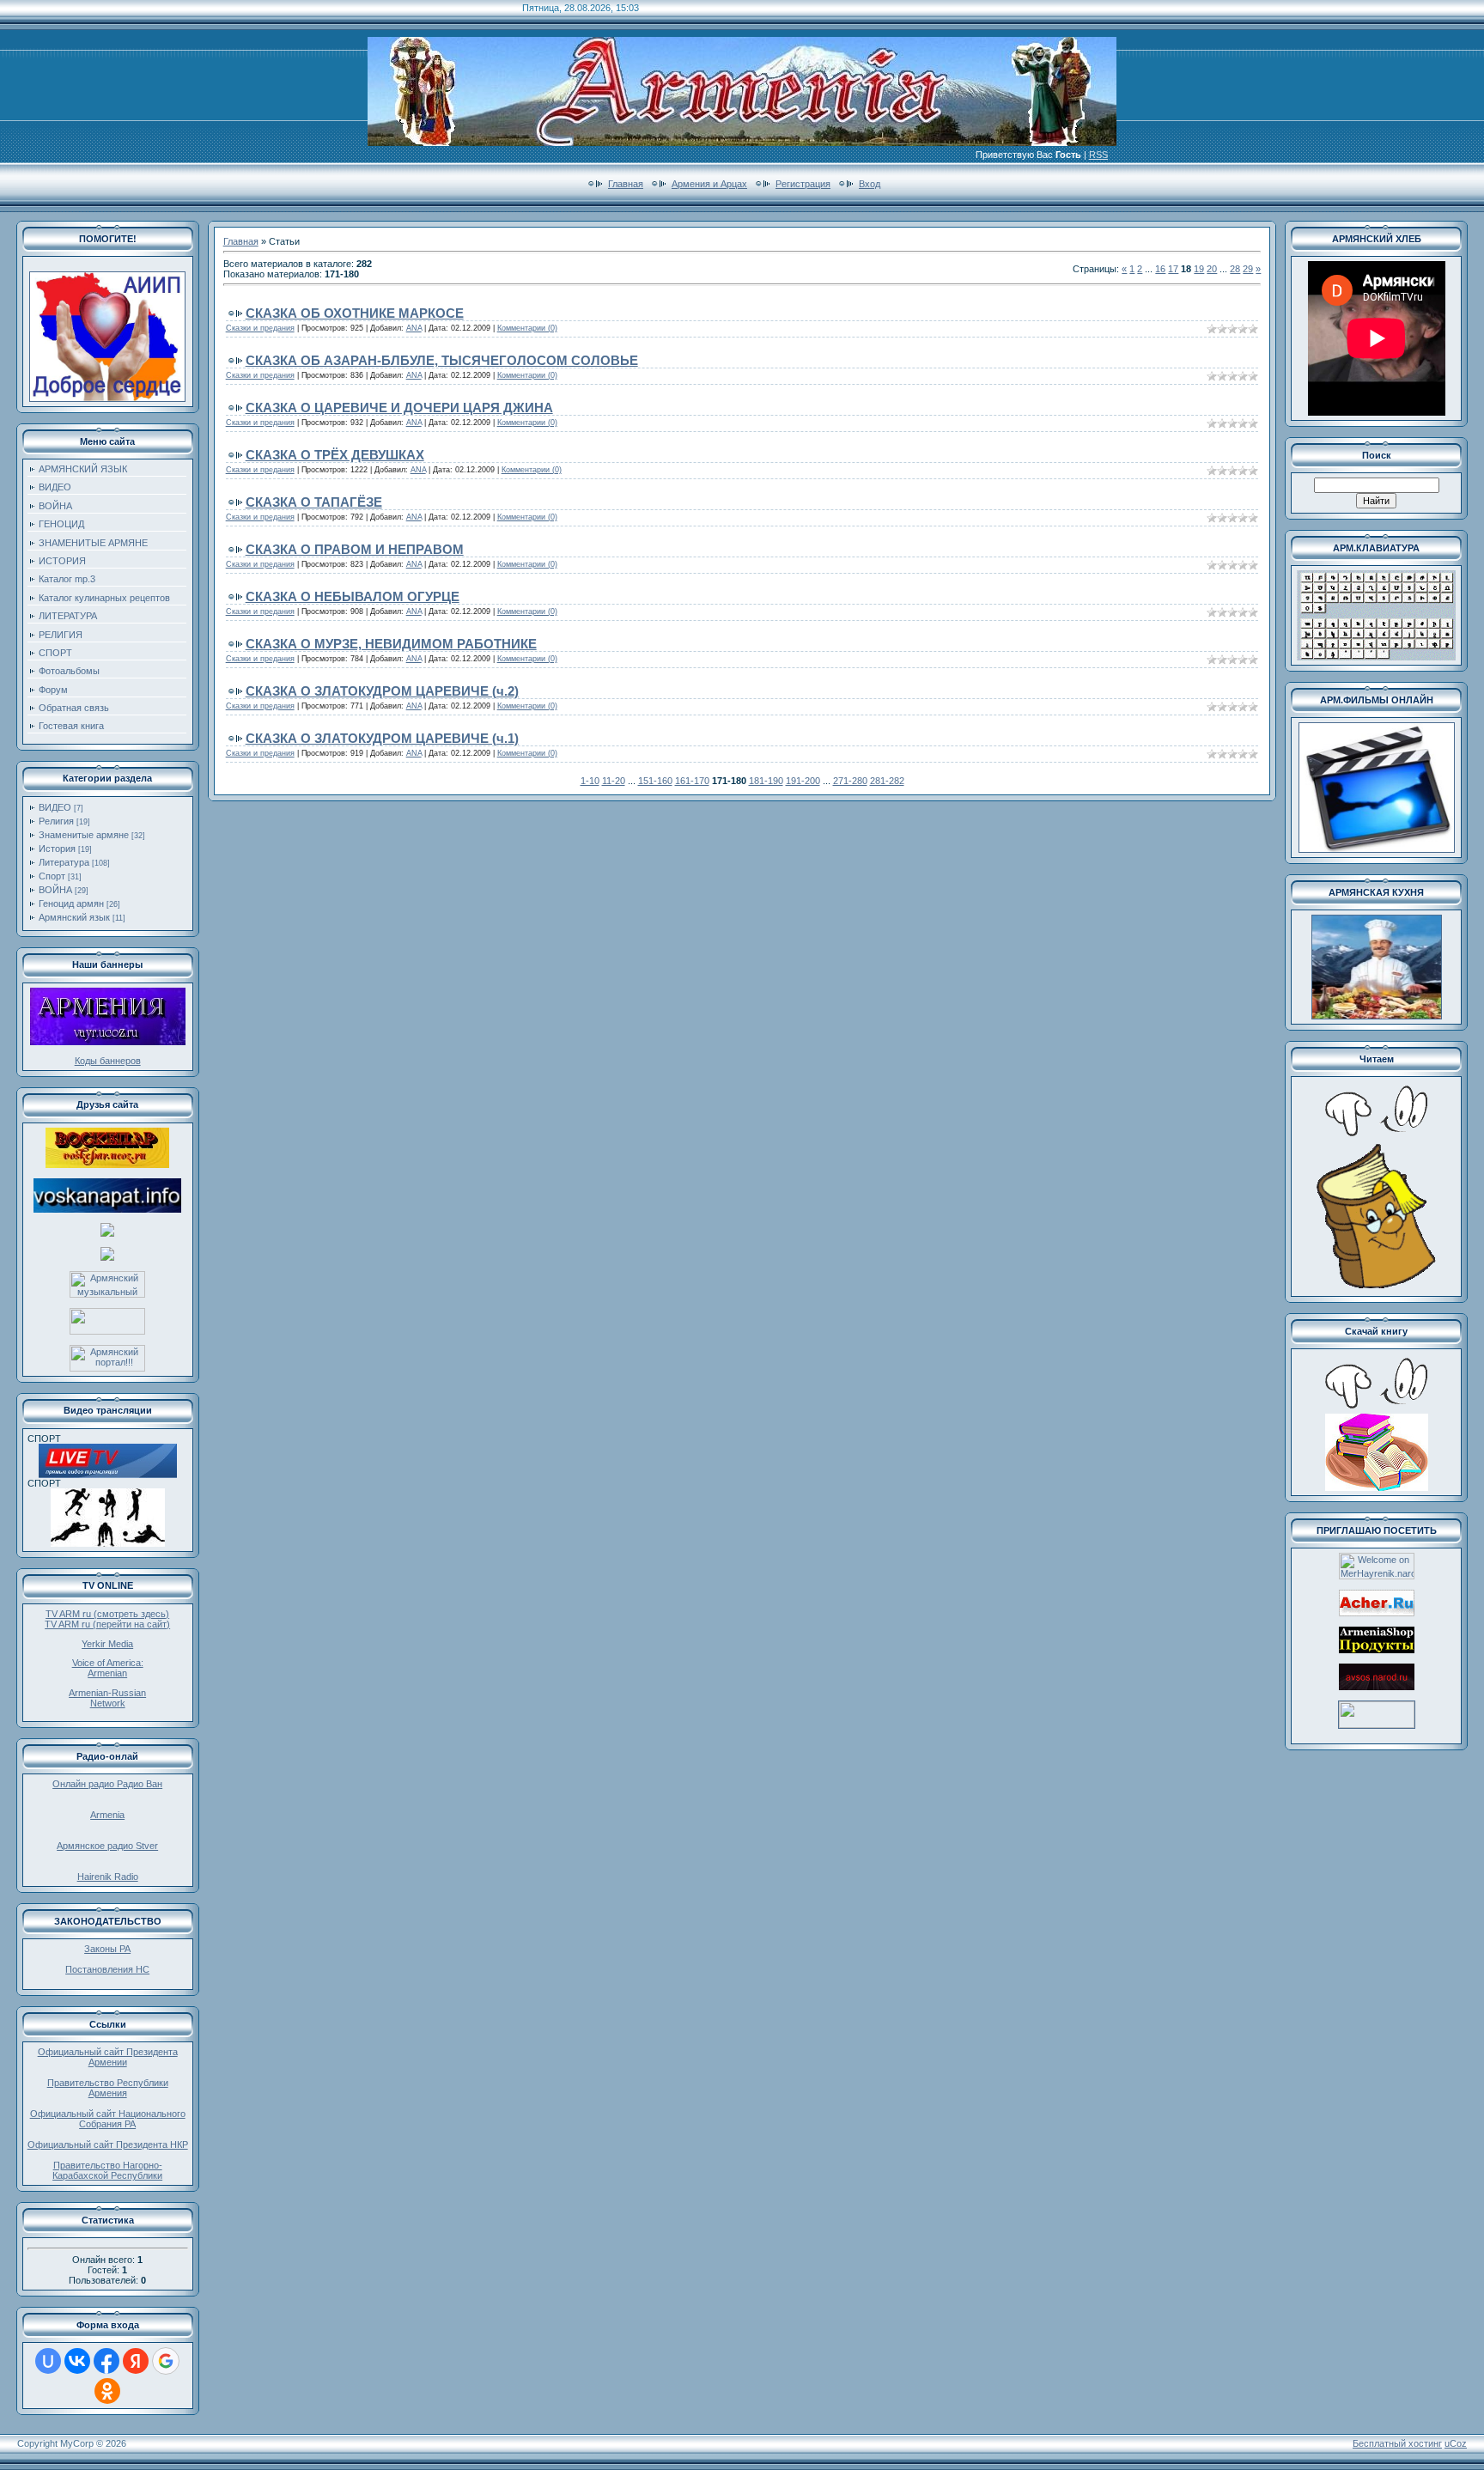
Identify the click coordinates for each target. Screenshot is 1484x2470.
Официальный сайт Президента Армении (108, 2057)
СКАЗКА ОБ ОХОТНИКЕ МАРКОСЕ (355, 313)
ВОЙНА (55, 890)
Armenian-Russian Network (107, 1698)
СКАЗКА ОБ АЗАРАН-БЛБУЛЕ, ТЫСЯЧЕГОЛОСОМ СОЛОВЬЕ (442, 360)
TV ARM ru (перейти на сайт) (107, 1624)
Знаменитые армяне (84, 835)
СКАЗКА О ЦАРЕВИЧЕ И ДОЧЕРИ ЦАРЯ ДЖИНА (399, 408)
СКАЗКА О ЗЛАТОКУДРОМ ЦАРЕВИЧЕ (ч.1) (382, 738)
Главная (626, 184)
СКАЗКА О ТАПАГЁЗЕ (314, 502)
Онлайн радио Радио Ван (107, 1784)
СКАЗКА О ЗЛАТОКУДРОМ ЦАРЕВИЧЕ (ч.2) (382, 691)
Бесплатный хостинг (1397, 2443)
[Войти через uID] (48, 2361)
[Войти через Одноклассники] (107, 2391)
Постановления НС (107, 1969)
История (57, 849)
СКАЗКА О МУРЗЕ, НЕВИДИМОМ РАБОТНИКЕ (391, 644)
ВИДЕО (55, 807)
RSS (1098, 155)
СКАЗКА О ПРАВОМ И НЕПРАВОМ (355, 549)
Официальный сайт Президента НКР (108, 2145)
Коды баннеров (108, 1061)
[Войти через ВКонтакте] (77, 2361)
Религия (56, 821)
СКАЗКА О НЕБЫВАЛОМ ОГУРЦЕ (353, 596)
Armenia (107, 1815)
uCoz (1456, 2443)
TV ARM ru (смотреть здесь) (107, 1614)
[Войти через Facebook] (106, 2361)
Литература (64, 862)
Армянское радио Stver (107, 1846)
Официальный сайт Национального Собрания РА (108, 2119)
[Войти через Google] (166, 2361)
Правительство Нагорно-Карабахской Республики (107, 2170)
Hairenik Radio (108, 1877)
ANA (414, 328)
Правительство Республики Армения (108, 2088)
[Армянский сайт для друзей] (1377, 1613)
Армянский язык (74, 917)
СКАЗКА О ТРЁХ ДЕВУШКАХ (335, 455)
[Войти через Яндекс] (136, 2361)
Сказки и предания (260, 328)
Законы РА (107, 1949)
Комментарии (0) (527, 328)
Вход (870, 184)
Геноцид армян (71, 903)
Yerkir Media (107, 1644)
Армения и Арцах (709, 184)
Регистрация (803, 184)
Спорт (52, 876)
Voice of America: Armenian (108, 1668)
